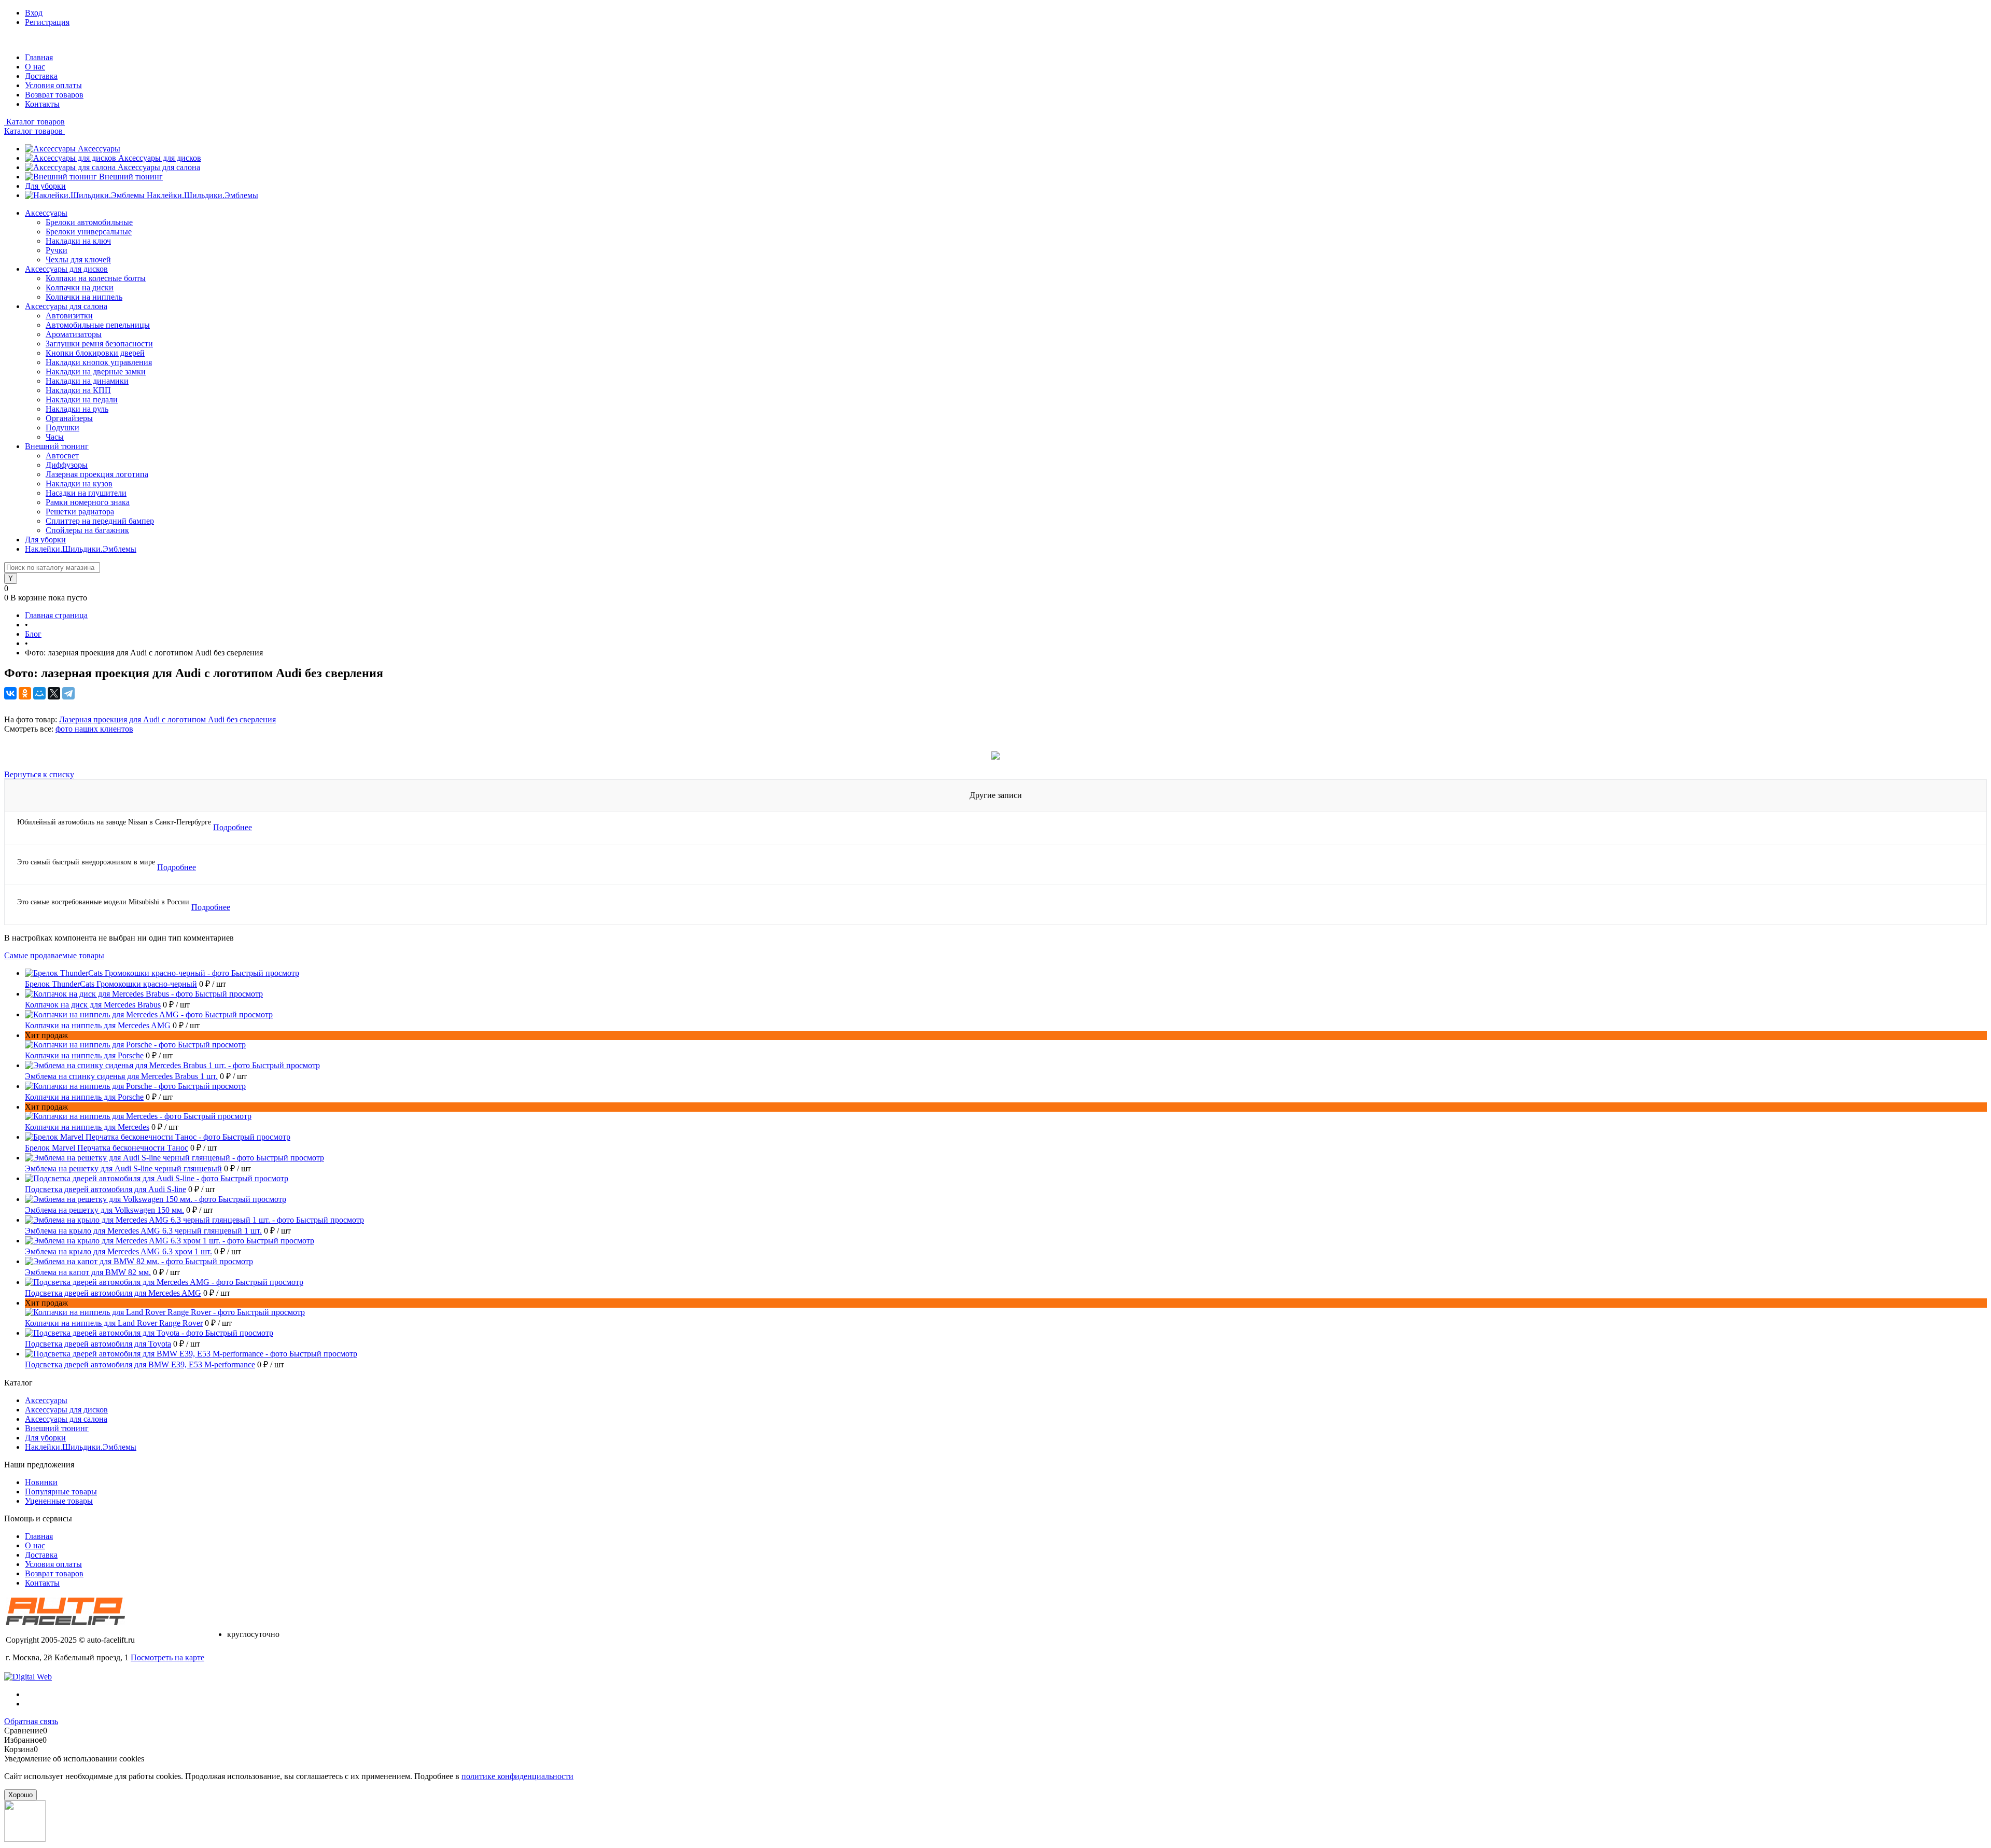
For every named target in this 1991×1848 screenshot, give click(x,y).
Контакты (42, 104)
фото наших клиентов (94, 729)
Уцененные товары (59, 1501)
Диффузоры (67, 465)
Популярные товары (61, 1492)
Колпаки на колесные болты (96, 278)
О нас (35, 67)
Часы (55, 437)
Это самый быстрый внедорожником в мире (86, 862)
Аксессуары (99, 149)
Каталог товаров (34, 122)
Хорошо (20, 1795)
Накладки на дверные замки (96, 372)
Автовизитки (69, 316)
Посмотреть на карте (167, 1657)
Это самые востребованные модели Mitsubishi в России (103, 902)
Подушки (62, 428)
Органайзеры (69, 418)
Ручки (57, 250)
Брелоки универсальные (89, 232)
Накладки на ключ (78, 241)
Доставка (41, 76)
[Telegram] (68, 693)
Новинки (41, 1482)
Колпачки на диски (80, 288)
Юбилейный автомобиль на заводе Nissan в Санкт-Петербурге (114, 822)
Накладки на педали (82, 400)
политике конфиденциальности (517, 1776)
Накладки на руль (77, 409)
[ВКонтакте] (10, 693)
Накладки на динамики (87, 381)
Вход (34, 13)
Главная (39, 57)
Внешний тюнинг (131, 177)
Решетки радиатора (80, 512)
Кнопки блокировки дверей (95, 353)
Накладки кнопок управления (99, 362)
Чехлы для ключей (78, 260)
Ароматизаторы (74, 334)
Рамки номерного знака (88, 502)
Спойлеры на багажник (87, 530)
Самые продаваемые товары (54, 955)
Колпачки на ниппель (84, 297)
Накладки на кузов (79, 484)
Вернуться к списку (39, 774)
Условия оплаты (53, 85)
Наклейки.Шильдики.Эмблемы (202, 195)
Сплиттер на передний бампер (100, 521)
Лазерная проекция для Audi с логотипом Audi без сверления (167, 719)
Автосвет (62, 456)
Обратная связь (31, 1721)
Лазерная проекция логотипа (97, 474)
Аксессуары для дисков (160, 158)
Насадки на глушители (86, 493)
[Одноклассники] (25, 693)
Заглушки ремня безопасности (99, 344)
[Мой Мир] (39, 693)
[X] (54, 693)
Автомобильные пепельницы (98, 325)
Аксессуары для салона (159, 167)
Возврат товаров (54, 95)
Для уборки (45, 186)
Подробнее (233, 827)
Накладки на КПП (78, 390)
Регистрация (47, 22)
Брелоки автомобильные (89, 222)
